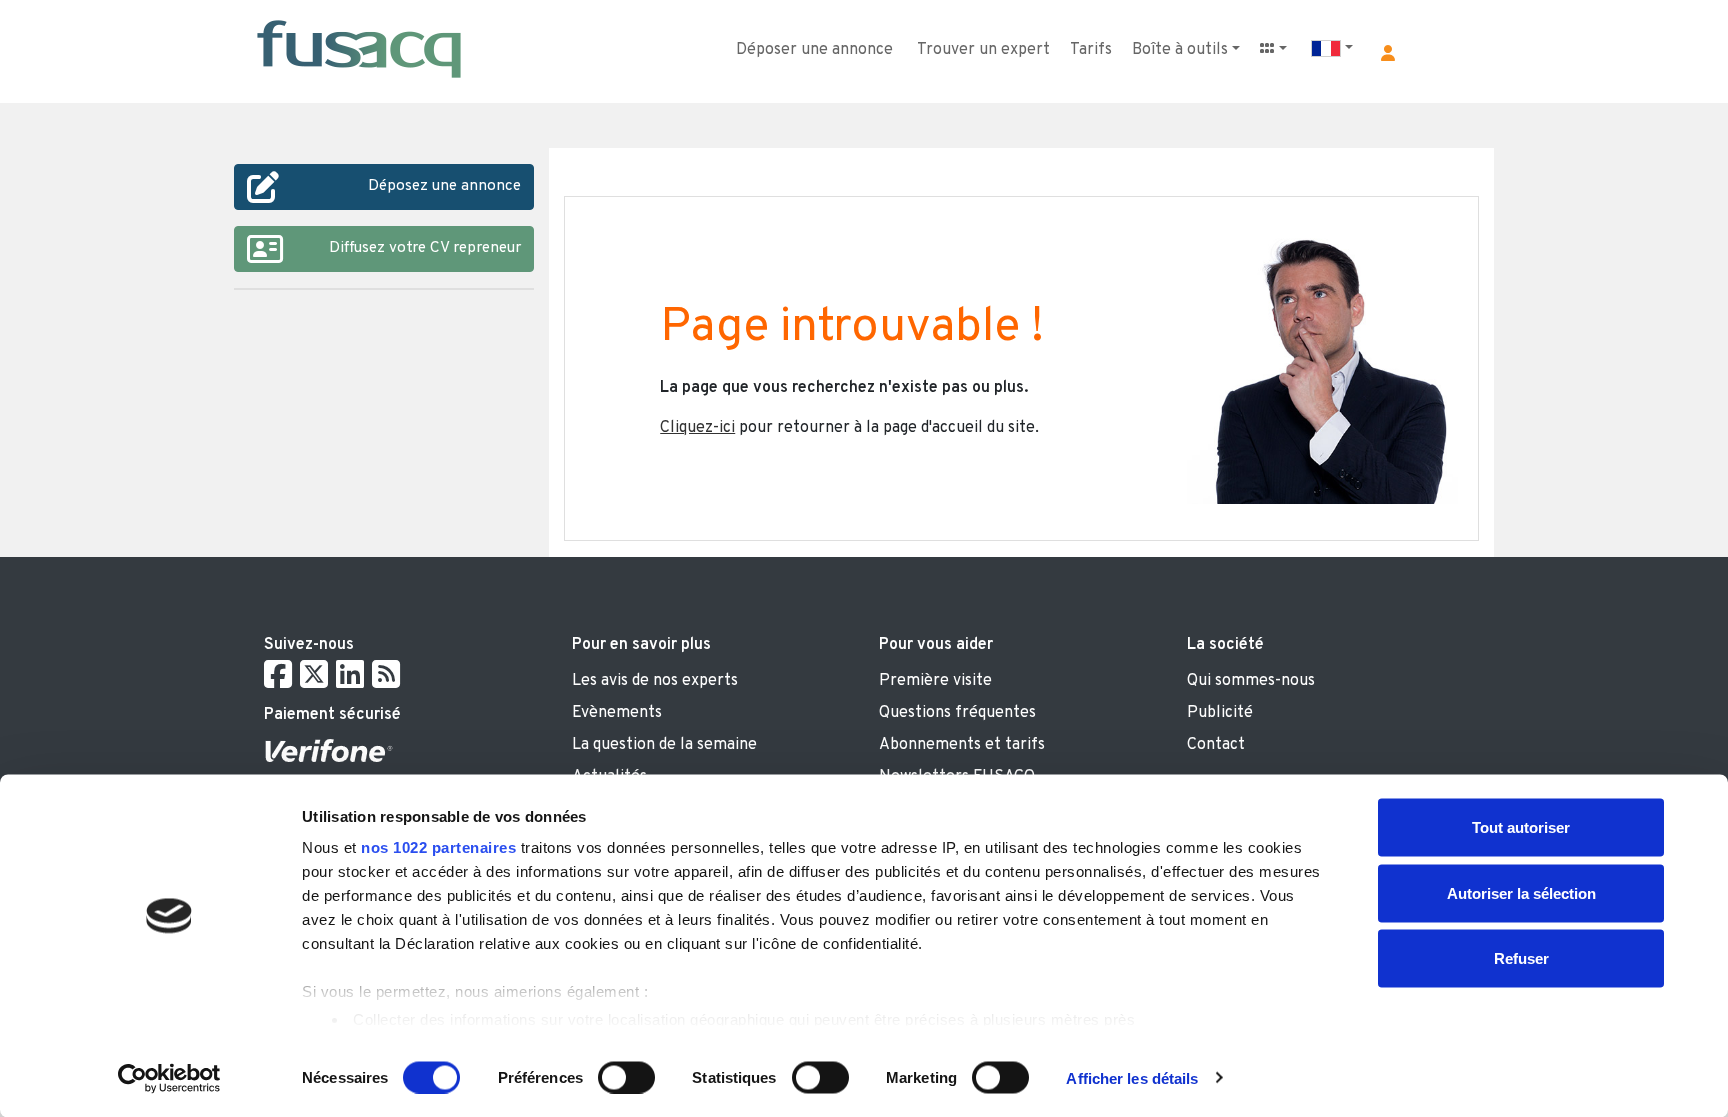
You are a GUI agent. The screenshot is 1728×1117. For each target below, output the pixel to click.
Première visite (935, 681)
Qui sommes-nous (1251, 681)
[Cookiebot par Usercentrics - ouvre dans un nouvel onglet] (169, 1078)
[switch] (626, 1077)
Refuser (1521, 958)
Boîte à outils (1180, 50)
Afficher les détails (1132, 1077)
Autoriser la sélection (1521, 892)
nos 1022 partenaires (438, 847)
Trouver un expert (983, 50)
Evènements (617, 713)
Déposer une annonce (814, 50)
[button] (1388, 53)
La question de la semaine (664, 745)
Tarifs (1091, 50)
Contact (1216, 745)
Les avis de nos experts (655, 681)
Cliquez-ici (697, 428)
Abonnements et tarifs (962, 745)
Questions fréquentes (957, 713)
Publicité (1220, 713)
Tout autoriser (1521, 827)
